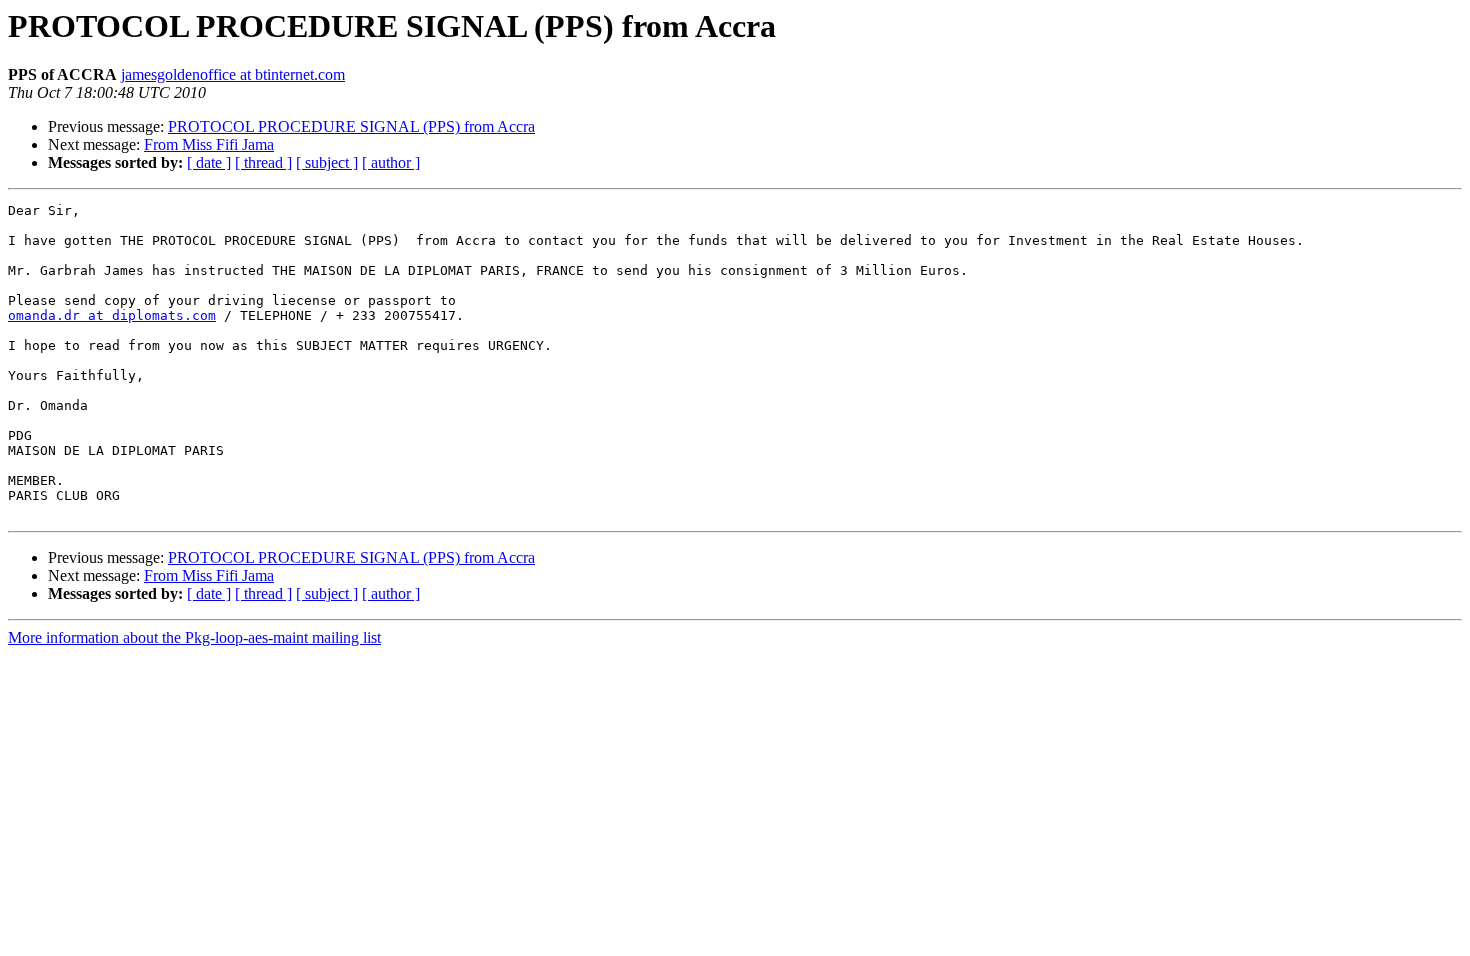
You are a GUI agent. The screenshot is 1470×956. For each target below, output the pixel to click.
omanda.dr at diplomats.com (112, 315)
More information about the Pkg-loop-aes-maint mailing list (194, 637)
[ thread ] (263, 162)
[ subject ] (327, 162)
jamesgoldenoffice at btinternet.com (233, 74)
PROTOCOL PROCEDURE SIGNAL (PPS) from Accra (351, 126)
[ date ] (209, 162)
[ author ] (391, 162)
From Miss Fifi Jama (209, 144)
